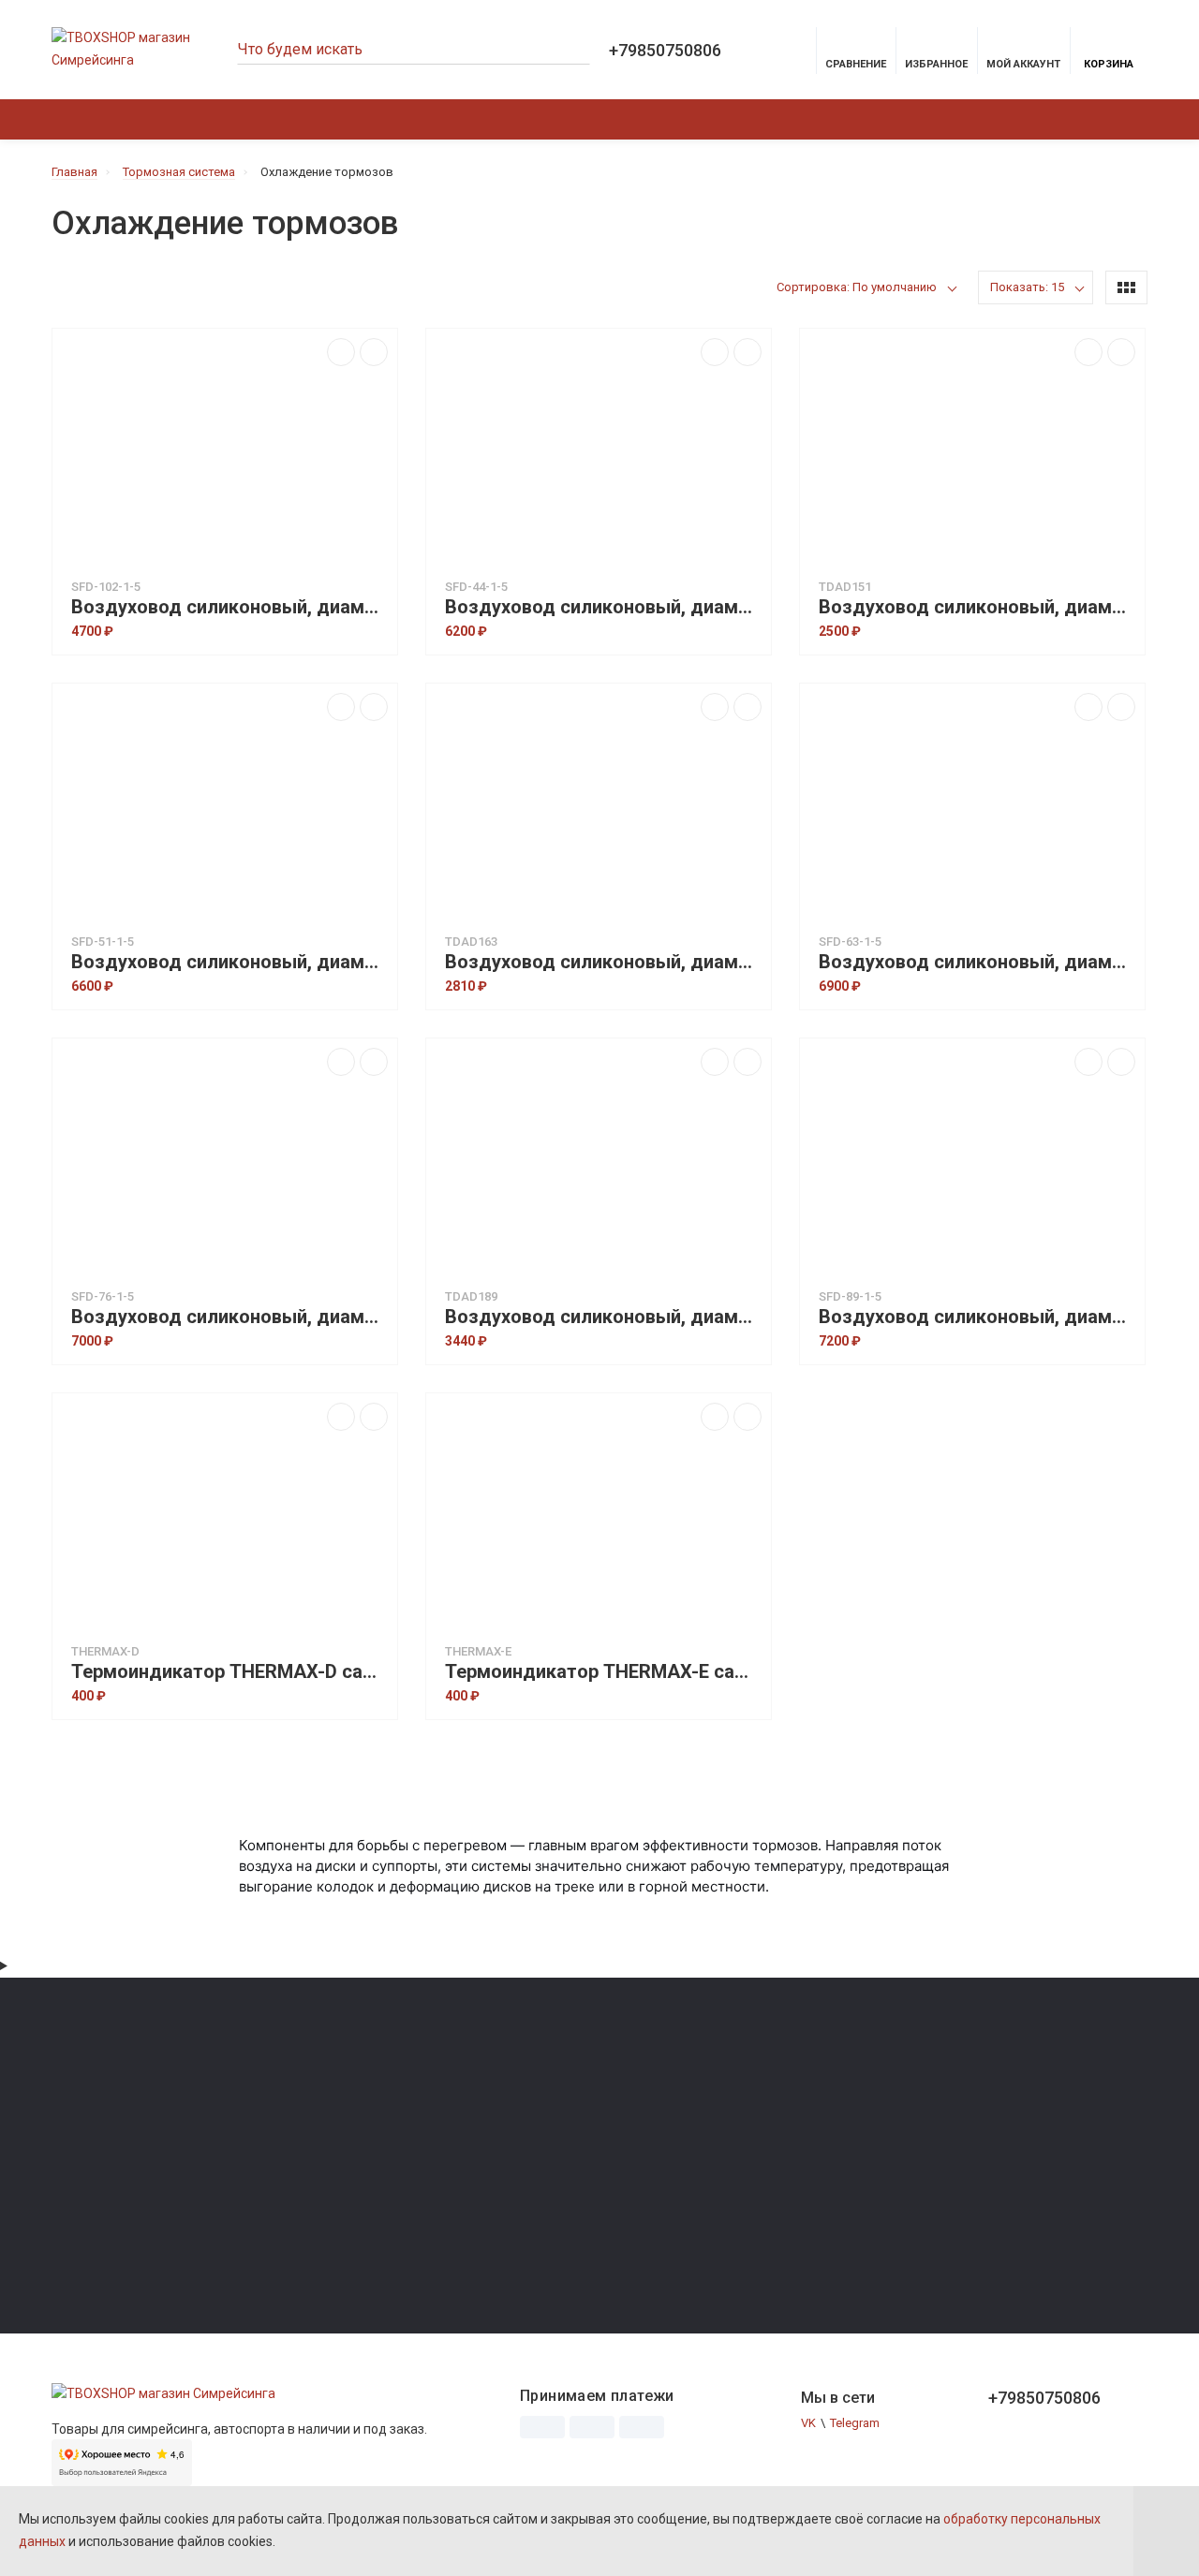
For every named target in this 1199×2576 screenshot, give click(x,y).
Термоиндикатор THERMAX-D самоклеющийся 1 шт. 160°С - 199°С (229, 1672)
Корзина (1109, 64)
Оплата (310, 119)
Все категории (835, 2090)
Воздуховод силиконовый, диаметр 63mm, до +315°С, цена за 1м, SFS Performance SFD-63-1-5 (977, 962)
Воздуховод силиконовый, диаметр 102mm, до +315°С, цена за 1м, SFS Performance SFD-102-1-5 (229, 607)
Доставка (387, 119)
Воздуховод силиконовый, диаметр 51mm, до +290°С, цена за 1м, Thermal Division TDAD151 (977, 607)
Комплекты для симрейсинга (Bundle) (159, 2221)
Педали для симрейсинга (123, 2168)
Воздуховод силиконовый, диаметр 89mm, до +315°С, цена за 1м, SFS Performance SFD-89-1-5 (977, 1317)
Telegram (855, 2423)
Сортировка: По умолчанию (857, 287)
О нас (460, 119)
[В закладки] (374, 352)
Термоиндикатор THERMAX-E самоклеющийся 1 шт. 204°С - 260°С (603, 1672)
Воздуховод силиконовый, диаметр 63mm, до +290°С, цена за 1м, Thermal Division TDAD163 (603, 962)
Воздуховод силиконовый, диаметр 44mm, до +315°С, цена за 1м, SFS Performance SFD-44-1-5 (603, 607)
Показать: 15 (1027, 287)
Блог (437, 2168)
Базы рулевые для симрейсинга (143, 2116)
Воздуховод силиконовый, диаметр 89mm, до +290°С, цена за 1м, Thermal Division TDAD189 (603, 1317)
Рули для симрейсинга (115, 2142)
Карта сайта (458, 2142)
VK (808, 2423)
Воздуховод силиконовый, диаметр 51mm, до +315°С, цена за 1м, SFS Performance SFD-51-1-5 (229, 962)
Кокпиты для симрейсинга (127, 2247)
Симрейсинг (224, 119)
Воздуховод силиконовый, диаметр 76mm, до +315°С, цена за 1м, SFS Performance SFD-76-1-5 (229, 1317)
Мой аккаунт (1023, 64)
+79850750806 (665, 51)
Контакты (533, 119)
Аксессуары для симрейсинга (137, 2194)
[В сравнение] (341, 352)
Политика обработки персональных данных (920, 2116)
